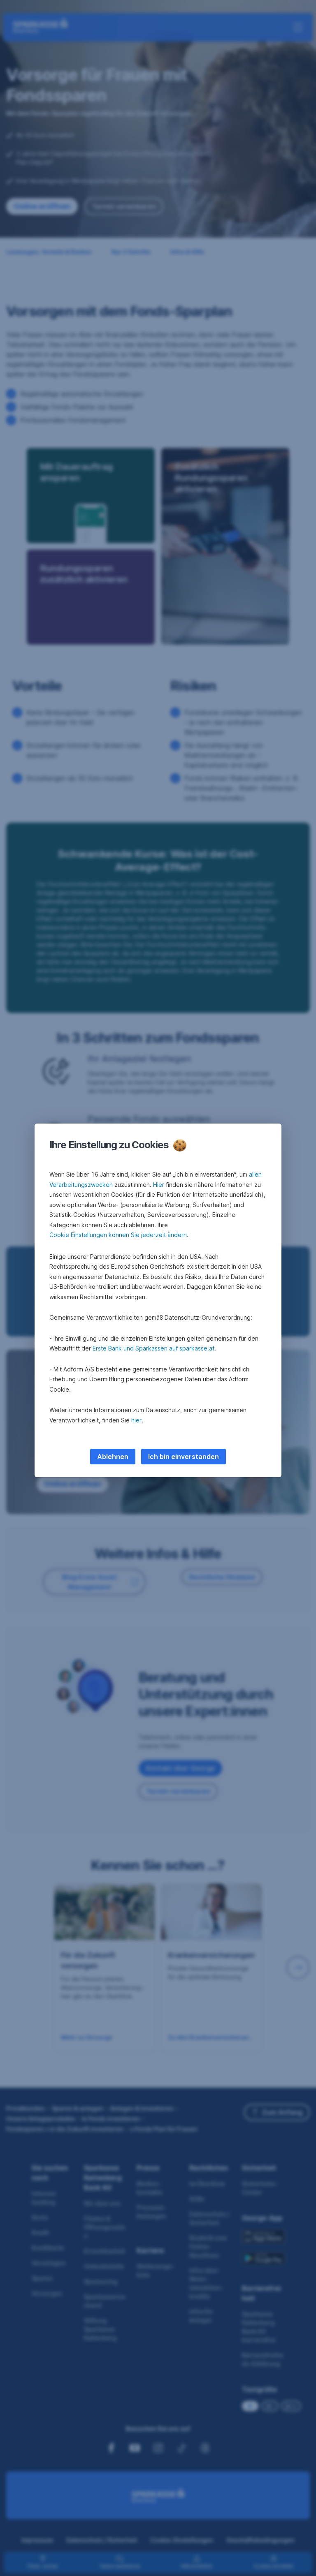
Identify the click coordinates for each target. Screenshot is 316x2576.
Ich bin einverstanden (184, 1457)
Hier (159, 1185)
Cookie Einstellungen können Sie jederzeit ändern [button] (118, 1235)
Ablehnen (113, 1457)
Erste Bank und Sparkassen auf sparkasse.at (153, 1348)
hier (136, 1420)
